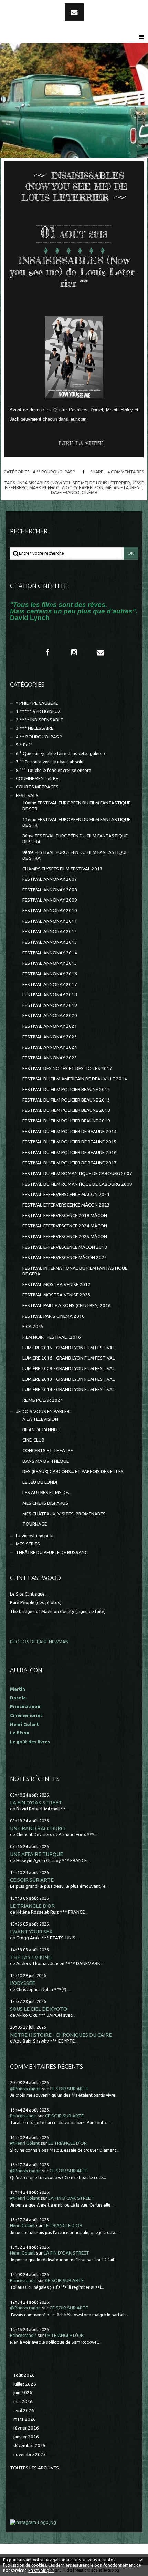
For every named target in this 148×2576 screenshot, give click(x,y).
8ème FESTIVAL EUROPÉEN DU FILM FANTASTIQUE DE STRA (75, 839)
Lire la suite (81, 443)
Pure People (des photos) (36, 1603)
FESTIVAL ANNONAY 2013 (50, 942)
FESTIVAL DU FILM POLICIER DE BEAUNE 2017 (70, 1163)
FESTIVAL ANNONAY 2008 (50, 890)
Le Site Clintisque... (29, 1594)
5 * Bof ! (24, 745)
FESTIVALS (27, 795)
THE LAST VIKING (31, 1957)
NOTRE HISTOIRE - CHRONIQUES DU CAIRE (61, 2035)
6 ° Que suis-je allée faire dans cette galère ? (61, 754)
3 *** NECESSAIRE (35, 728)
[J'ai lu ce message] (141, 2560)
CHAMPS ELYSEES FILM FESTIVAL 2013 (62, 869)
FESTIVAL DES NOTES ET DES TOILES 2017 (67, 1068)
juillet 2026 (25, 2384)
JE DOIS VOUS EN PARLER (43, 1411)
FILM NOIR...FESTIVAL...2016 (52, 1337)
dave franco (65, 492)
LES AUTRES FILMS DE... (47, 1492)
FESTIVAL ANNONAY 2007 (50, 879)
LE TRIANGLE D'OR (32, 1906)
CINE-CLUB (33, 1440)
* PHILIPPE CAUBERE (37, 703)
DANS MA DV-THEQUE (46, 1461)
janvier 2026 (26, 2437)
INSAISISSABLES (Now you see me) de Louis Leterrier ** (74, 272)
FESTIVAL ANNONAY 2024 (50, 1047)
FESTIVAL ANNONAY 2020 (50, 1016)
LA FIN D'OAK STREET (36, 1803)
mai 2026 (23, 2402)
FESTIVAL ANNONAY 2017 (50, 984)
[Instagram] (74, 652)
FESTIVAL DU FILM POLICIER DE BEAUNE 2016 (70, 1152)
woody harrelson (82, 487)
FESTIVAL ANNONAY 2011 (50, 921)
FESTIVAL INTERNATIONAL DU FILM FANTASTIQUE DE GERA (75, 1271)
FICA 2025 (33, 1326)
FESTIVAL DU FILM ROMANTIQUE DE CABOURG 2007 (77, 1173)
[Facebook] (47, 652)
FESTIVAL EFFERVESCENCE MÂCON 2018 (65, 1247)
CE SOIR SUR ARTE (32, 1880)
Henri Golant (24, 1724)
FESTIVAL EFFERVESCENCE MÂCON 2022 (65, 1257)
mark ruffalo (44, 487)
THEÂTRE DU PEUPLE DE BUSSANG (52, 1552)
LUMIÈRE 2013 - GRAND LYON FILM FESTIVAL (69, 1379)
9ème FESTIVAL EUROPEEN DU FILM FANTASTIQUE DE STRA (75, 855)
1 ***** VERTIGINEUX (38, 711)
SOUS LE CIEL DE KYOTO (39, 2009)
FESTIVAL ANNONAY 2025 (50, 1058)
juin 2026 (23, 2393)
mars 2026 (25, 2419)
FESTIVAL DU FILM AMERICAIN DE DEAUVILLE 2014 (75, 1079)
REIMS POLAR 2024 (43, 1400)
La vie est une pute (35, 1536)
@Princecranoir (25, 2308)
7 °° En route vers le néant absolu (50, 762)
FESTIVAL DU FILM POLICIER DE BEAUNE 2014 (70, 1132)
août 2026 (24, 2375)
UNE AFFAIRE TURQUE (36, 1854)
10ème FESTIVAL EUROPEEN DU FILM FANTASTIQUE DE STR (76, 806)
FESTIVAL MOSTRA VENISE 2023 (56, 1295)
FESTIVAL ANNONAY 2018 (50, 995)
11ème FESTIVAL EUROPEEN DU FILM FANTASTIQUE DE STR (76, 822)
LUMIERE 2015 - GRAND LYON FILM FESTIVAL (69, 1348)
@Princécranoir (25, 2089)
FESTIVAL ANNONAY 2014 (50, 953)
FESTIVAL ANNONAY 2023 (50, 1037)
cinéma (89, 492)
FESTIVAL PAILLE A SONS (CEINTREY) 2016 (67, 1305)
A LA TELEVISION (40, 1419)
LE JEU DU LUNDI (40, 1482)
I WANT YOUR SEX (31, 1932)
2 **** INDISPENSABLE (39, 720)
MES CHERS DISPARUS (45, 1503)
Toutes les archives (34, 2468)
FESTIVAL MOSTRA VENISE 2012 (56, 1285)
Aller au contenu (24, 6)
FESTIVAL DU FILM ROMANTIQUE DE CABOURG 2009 (77, 1184)
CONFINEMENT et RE (37, 779)
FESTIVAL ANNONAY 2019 (50, 1005)
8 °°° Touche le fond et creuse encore (54, 770)
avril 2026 (24, 2410)
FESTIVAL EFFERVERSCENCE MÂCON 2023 (66, 1205)
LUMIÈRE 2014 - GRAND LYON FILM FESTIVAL (69, 1390)
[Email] (74, 12)
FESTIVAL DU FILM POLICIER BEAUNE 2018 (66, 1110)
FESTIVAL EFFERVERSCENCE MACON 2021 (66, 1194)
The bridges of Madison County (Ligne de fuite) (58, 1612)
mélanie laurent (124, 487)
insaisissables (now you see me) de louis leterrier (74, 483)
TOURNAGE (35, 1524)
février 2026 (26, 2428)
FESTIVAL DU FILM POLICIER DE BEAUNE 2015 (70, 1142)
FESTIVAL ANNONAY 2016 (50, 974)
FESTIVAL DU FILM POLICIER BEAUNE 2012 (66, 1089)
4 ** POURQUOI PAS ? (54, 472)
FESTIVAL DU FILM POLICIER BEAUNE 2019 (66, 1121)
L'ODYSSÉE (23, 1983)
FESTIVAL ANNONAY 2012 (50, 932)
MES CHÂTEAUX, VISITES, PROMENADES (64, 1514)
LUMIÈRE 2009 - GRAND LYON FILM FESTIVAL (69, 1369)
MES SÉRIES (28, 1544)
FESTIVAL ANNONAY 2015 (50, 963)
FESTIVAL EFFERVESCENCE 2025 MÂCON (65, 1237)
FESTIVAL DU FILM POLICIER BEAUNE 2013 (66, 1100)
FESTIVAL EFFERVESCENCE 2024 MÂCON (65, 1226)
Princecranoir (23, 2116)
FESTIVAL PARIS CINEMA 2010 (54, 1316)
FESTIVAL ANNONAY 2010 (50, 911)
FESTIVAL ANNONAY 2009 (50, 900)
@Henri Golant (25, 2143)
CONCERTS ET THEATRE (48, 1451)
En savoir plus (41, 2570)
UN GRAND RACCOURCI (38, 1828)
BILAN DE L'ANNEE (41, 1430)
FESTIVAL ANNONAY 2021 (50, 1026)
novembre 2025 (30, 2454)
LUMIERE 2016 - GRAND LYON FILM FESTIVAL (69, 1358)
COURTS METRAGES (37, 787)
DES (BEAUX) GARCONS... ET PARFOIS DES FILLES (73, 1472)
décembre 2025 (30, 2445)
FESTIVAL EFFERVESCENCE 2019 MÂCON (65, 1216)
